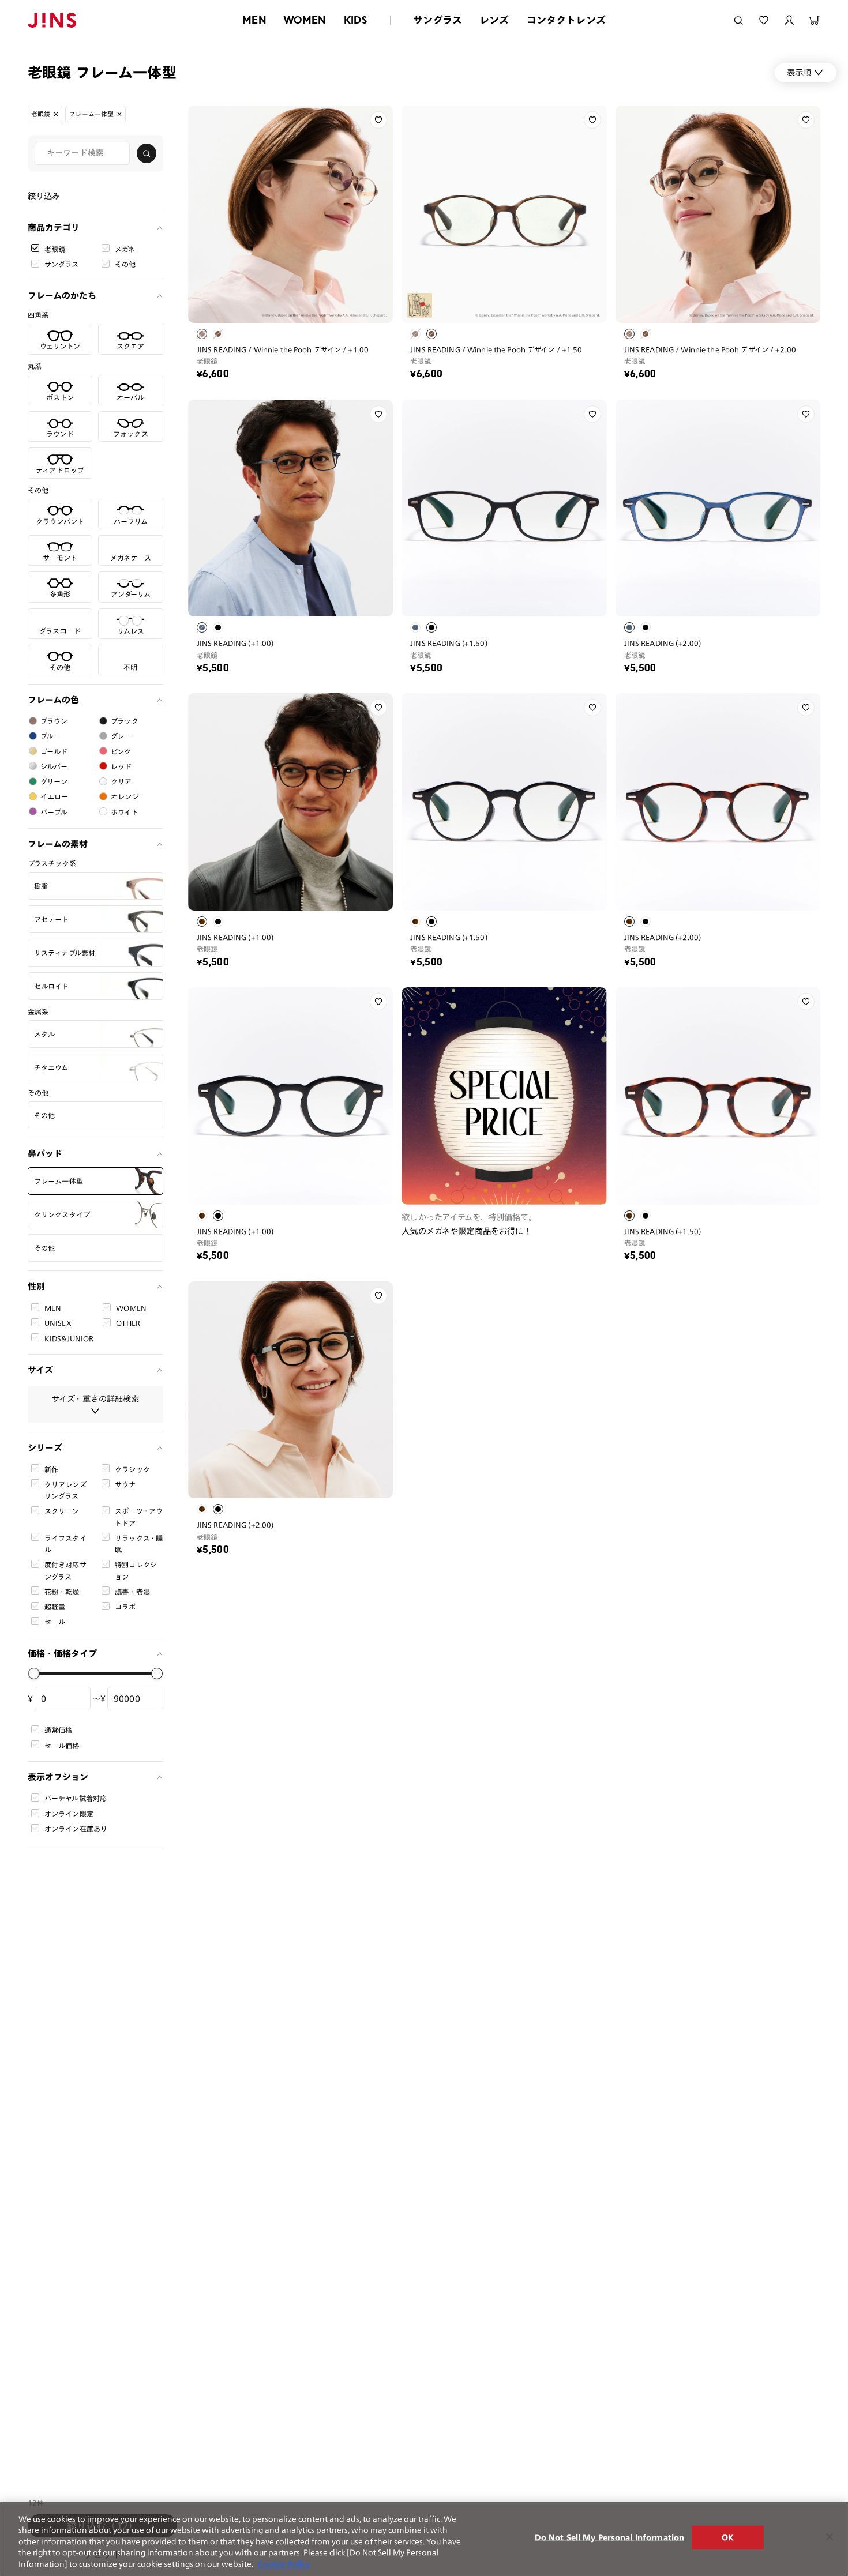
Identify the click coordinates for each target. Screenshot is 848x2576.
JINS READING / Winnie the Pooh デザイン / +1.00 (283, 349)
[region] (424, 2539)
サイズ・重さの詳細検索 (95, 1398)
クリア (121, 781)
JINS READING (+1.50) (449, 643)
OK (728, 2538)
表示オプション (58, 1776)
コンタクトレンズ (566, 20)
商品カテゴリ (54, 227)
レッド (121, 766)
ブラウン (54, 721)
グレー (121, 736)
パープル (54, 811)
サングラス (438, 20)
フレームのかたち (62, 296)
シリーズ (45, 1447)
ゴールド (54, 751)
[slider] (34, 1674)
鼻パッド (45, 1154)
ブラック (125, 721)
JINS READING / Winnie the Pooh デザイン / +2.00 (710, 349)
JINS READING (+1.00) (235, 643)
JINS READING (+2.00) (663, 643)
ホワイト (125, 811)
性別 (36, 1286)
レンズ (494, 20)
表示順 (799, 72)
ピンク (121, 751)
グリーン (54, 781)
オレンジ (125, 796)
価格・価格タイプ (62, 1653)
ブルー (50, 736)
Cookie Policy (284, 2564)
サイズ (40, 1369)
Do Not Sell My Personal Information (610, 2538)
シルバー (54, 766)
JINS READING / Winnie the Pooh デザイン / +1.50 (496, 349)
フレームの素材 (58, 843)
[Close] (830, 2537)
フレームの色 (53, 700)
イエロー (55, 796)
